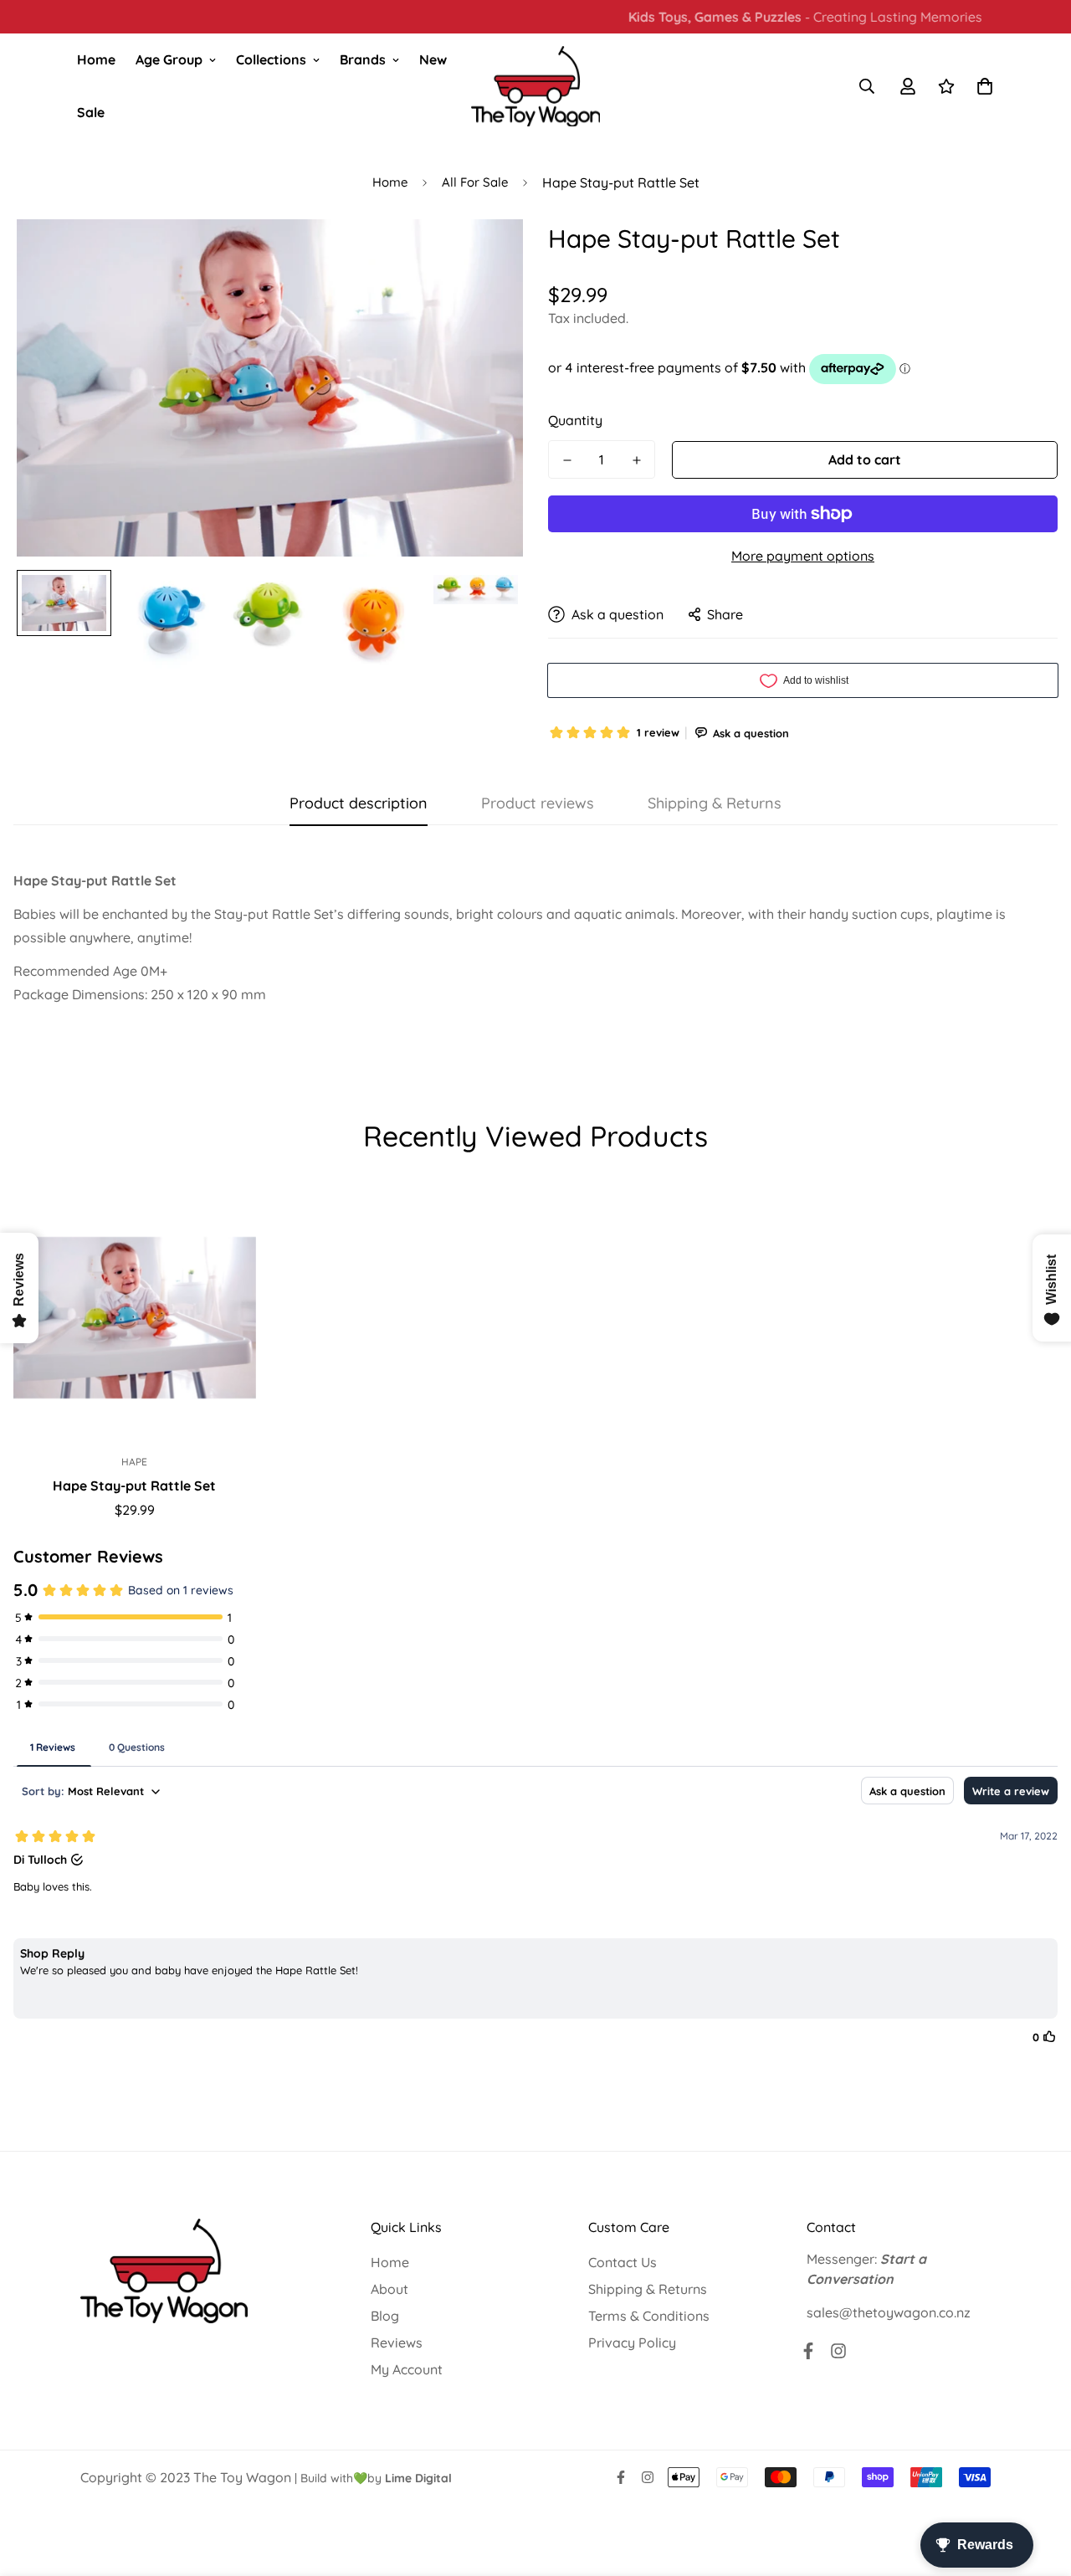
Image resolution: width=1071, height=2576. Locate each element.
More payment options (803, 556)
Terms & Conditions (649, 2316)
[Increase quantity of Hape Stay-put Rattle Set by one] (636, 460)
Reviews (397, 2343)
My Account (407, 2369)
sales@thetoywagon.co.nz (889, 2312)
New (433, 59)
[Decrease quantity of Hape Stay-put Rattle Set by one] (567, 460)
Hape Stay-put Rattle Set (134, 1486)
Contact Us (623, 2262)
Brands (363, 59)
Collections (271, 59)
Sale (91, 112)
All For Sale (475, 182)
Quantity (575, 420)
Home (96, 59)
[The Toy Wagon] (536, 87)
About (389, 2289)
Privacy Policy (632, 2343)
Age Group (169, 59)
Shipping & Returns (648, 2289)
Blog (385, 2316)
